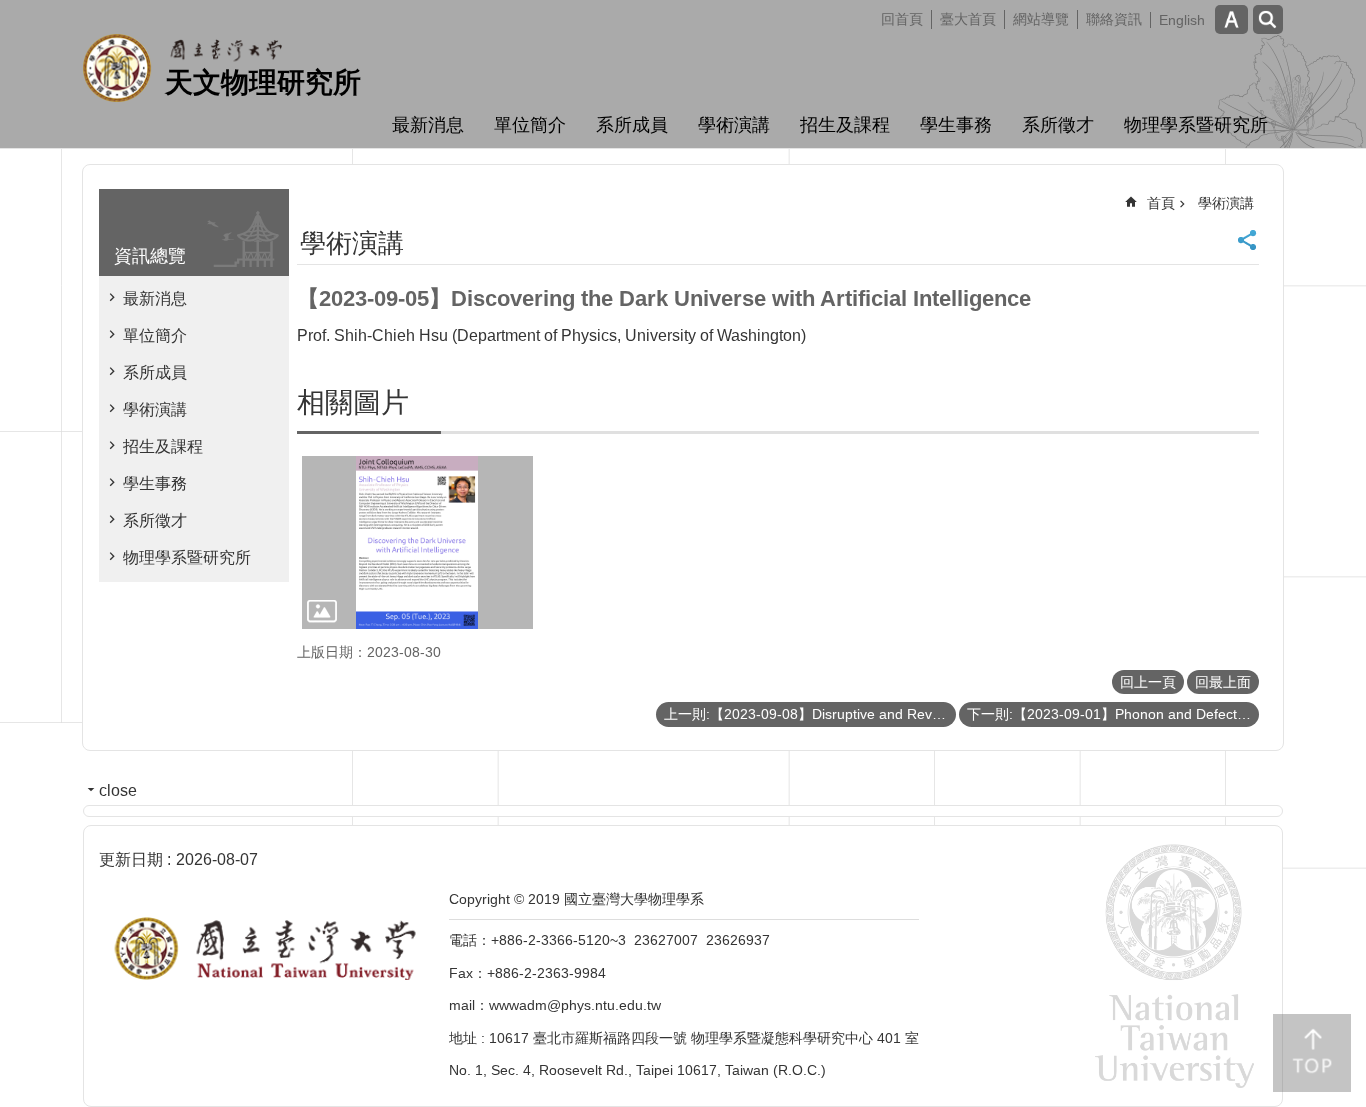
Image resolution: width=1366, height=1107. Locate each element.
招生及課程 (845, 125)
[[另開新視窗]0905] (417, 542)
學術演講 (734, 125)
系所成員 (632, 125)
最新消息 (428, 125)
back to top (1312, 1053)
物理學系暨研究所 (1196, 125)
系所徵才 (1058, 125)
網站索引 (1268, 19)
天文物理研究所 (263, 82)
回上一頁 (1148, 682)
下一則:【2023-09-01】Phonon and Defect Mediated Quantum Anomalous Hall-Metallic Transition (1113, 714)
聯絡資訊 (1114, 19)
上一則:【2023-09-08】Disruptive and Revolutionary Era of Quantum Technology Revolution (810, 714)
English (1182, 20)
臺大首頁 (968, 19)
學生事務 (956, 125)
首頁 (1161, 203)
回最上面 (1223, 682)
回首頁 (902, 19)
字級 (1231, 19)
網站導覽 (1041, 19)
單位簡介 (530, 125)
